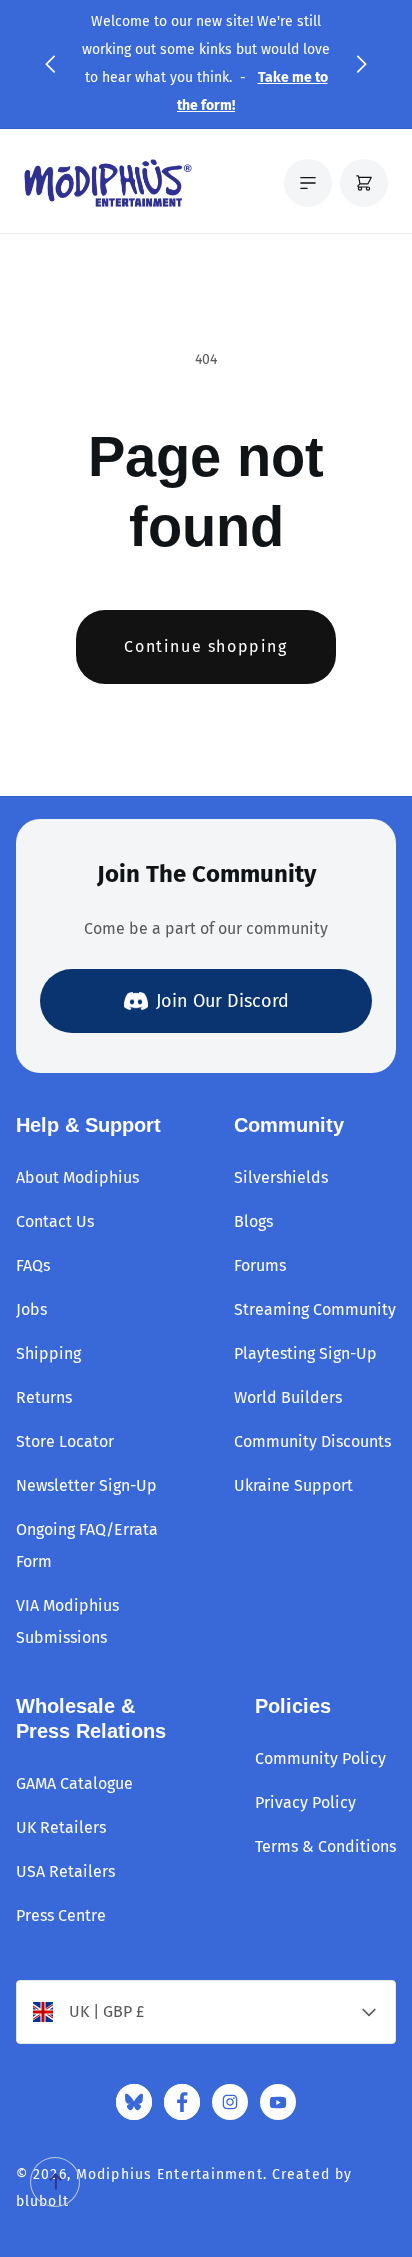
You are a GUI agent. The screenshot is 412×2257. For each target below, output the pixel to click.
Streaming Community (315, 1309)
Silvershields (281, 1177)
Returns (44, 1397)
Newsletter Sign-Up (86, 1485)
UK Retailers (61, 1827)
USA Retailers (65, 1871)
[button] (50, 64)
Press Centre (61, 1915)
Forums (260, 1265)
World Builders (288, 1397)
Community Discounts (312, 1441)
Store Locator (65, 1441)
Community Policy (320, 1758)
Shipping (48, 1353)
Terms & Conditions (325, 1846)
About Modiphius (77, 1177)
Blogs (253, 1221)
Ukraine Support (293, 1485)
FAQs (33, 1265)
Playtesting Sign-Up (305, 1353)
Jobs (31, 1309)
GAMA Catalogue (74, 1783)
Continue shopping (205, 646)
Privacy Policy (305, 1802)
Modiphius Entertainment (169, 2174)
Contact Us (55, 1221)
